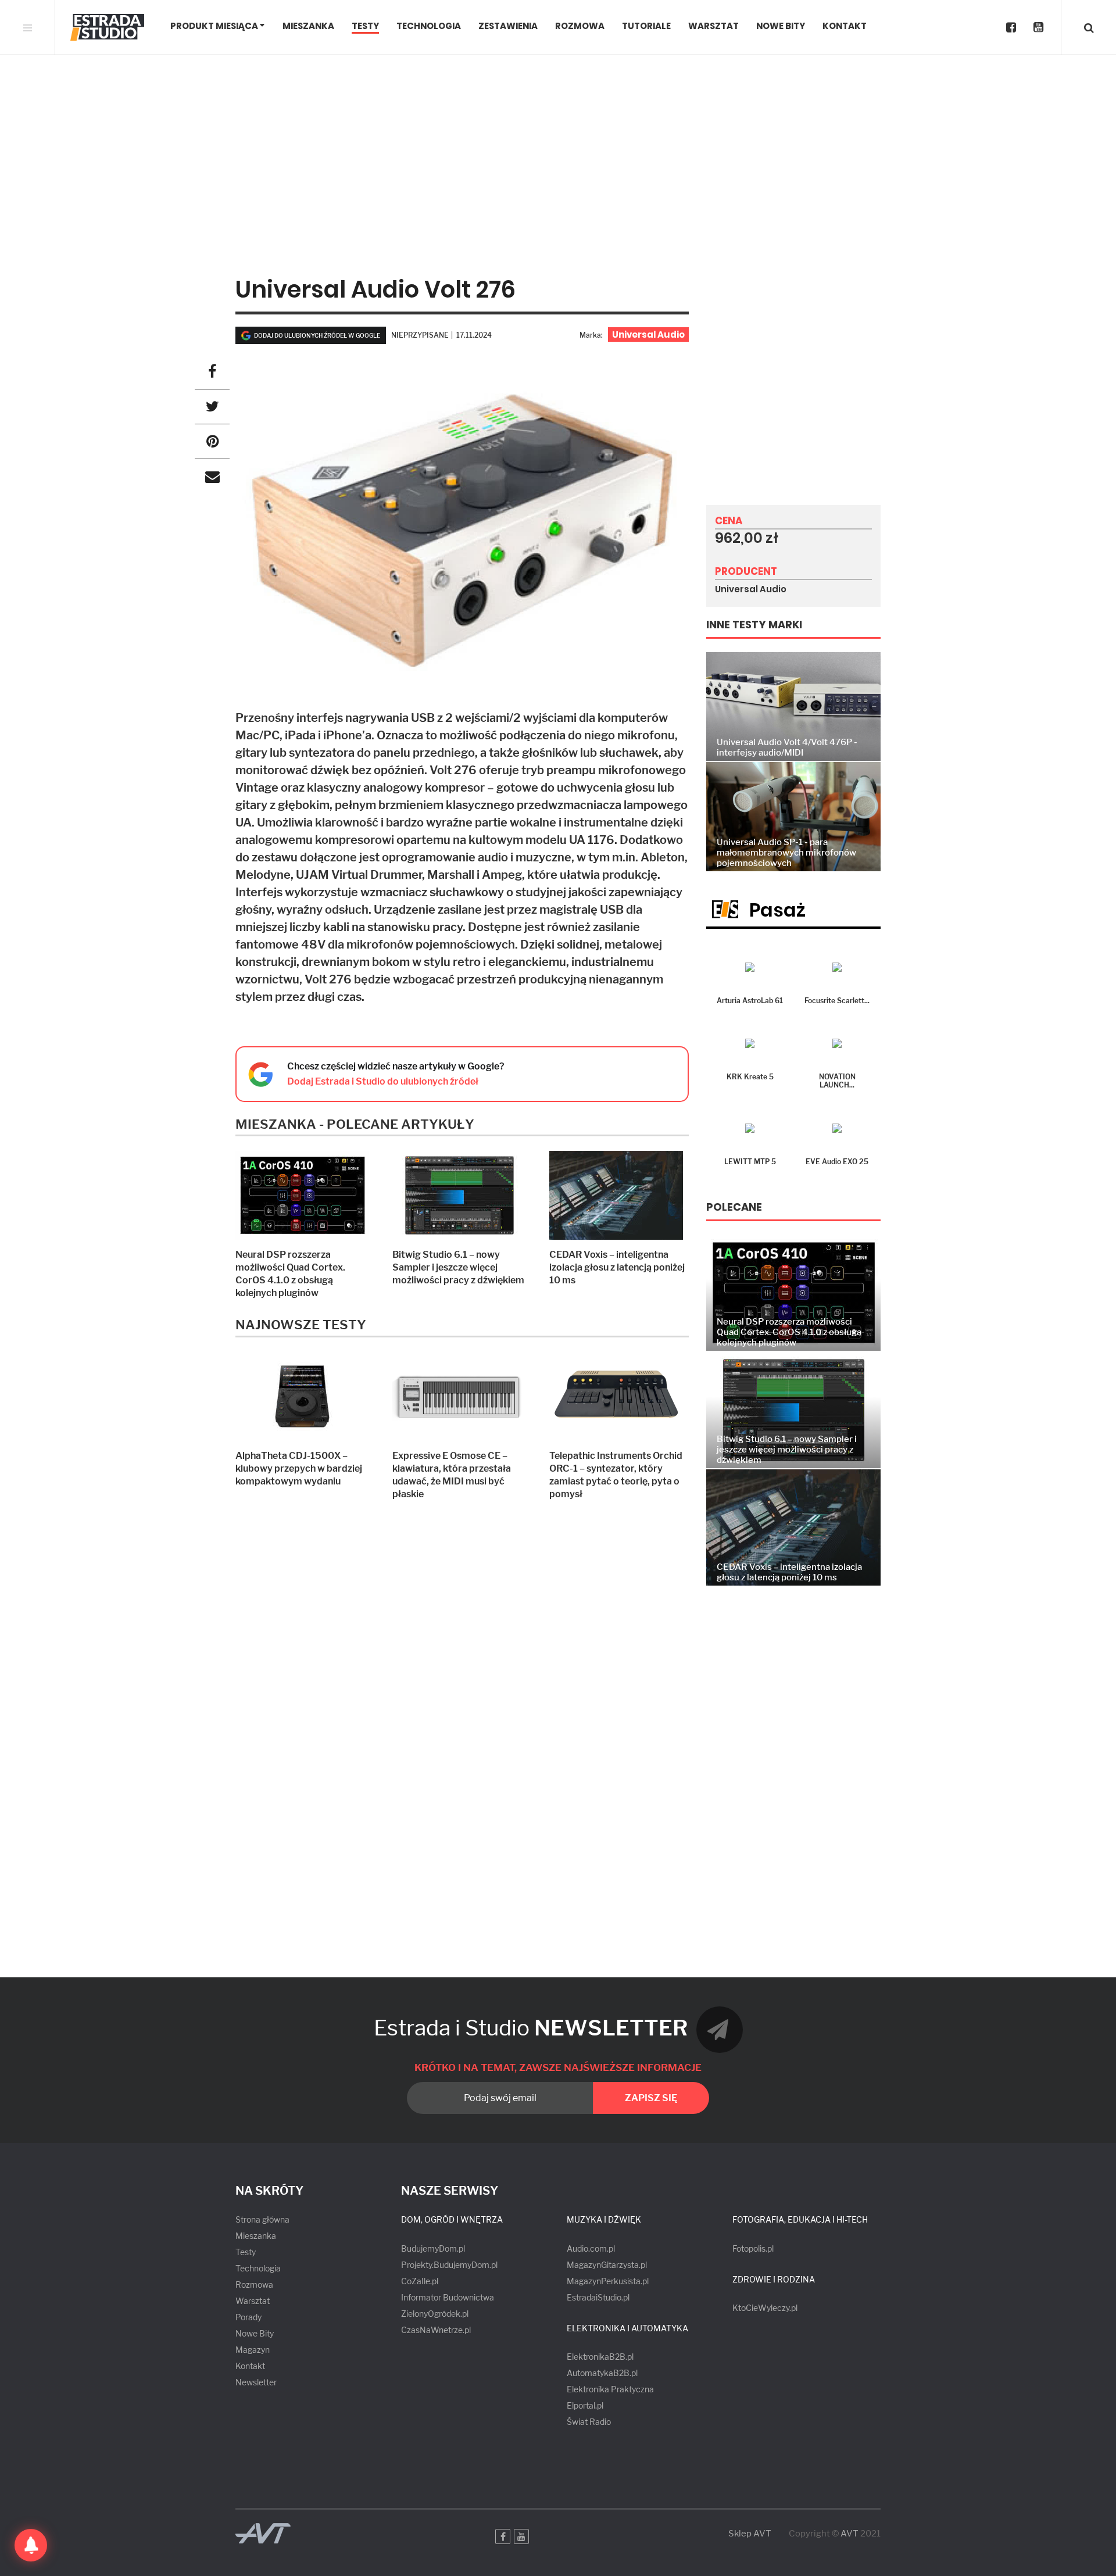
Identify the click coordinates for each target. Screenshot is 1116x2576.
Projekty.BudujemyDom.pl (449, 2265)
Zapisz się (651, 2098)
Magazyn (253, 2350)
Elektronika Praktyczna (610, 2389)
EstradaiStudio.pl (598, 2297)
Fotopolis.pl (753, 2248)
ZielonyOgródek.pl (435, 2314)
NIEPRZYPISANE (420, 335)
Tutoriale (646, 26)
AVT (849, 2534)
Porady (248, 2317)
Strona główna (262, 2219)
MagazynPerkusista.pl (608, 2281)
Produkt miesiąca (214, 26)
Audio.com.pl (591, 2248)
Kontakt (845, 26)
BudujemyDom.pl (433, 2248)
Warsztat (713, 26)
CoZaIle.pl (420, 2281)
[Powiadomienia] (31, 2545)
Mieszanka (308, 26)
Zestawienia (508, 26)
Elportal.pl (585, 2405)
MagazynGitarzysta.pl (607, 2265)
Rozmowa (580, 26)
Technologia (429, 26)
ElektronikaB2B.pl (600, 2357)
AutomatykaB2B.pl (602, 2373)
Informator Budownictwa (448, 2297)
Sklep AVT (750, 2534)
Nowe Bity (781, 26)
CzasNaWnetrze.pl (436, 2330)
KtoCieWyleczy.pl (765, 2308)
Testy (365, 26)
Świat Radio (589, 2422)
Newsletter (256, 2382)
